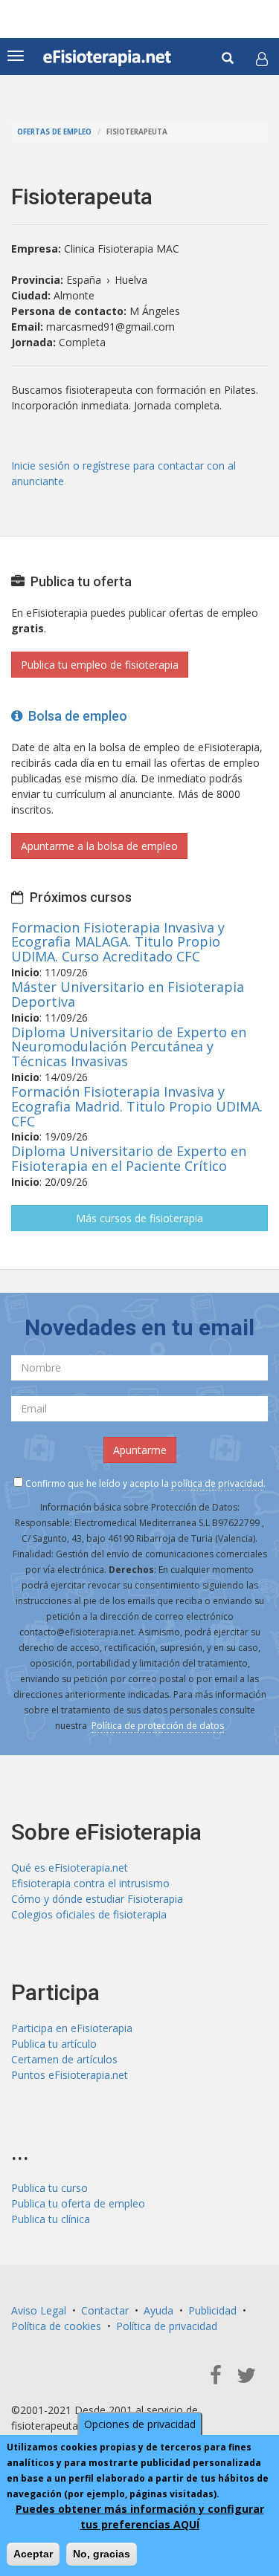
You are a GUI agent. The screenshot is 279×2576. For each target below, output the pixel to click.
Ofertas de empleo (54, 132)
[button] (262, 59)
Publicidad (212, 2310)
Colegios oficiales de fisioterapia (89, 1914)
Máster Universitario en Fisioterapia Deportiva (128, 994)
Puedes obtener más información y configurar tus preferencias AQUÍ (140, 2517)
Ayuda (158, 2310)
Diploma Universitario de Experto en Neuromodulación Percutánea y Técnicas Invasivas (129, 1047)
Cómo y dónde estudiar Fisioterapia (97, 1899)
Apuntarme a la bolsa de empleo (99, 846)
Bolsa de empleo (75, 716)
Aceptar (33, 2554)
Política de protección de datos (158, 1726)
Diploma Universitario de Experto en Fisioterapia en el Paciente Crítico (129, 1158)
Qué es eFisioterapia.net (70, 1868)
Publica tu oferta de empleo (78, 2203)
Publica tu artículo (54, 2044)
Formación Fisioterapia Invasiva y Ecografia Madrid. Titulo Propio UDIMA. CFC (137, 1106)
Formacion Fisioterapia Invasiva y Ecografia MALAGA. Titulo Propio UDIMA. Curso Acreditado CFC (118, 942)
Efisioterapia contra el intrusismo (90, 1883)
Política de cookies (56, 2326)
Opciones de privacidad (140, 2424)
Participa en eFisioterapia (72, 2028)
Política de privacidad (167, 2326)
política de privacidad (217, 1483)
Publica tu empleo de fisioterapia (100, 665)
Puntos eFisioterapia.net (70, 2075)
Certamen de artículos (64, 2059)
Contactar (105, 2310)
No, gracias (102, 2554)
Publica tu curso (49, 2188)
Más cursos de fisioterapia (139, 1218)
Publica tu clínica (51, 2219)
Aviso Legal (39, 2310)
